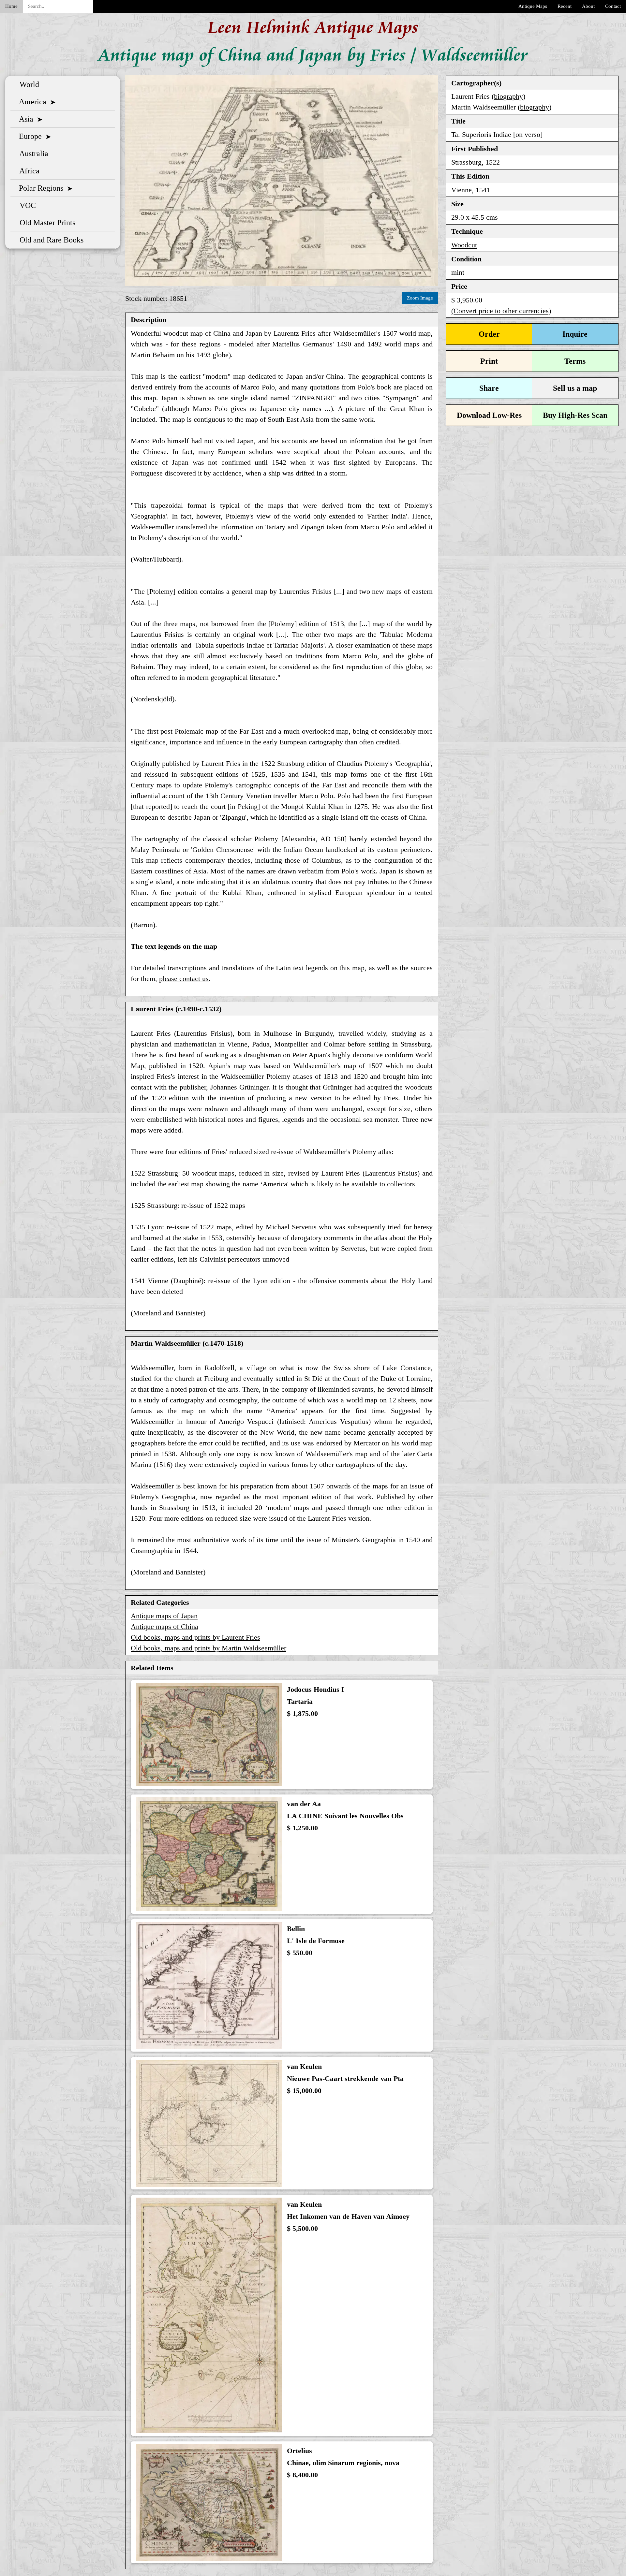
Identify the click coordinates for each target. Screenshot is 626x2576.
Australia (32, 154)
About (588, 6)
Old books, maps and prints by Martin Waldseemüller (209, 1648)
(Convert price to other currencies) (501, 311)
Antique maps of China (164, 1626)
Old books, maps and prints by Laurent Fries (195, 1637)
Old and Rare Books (50, 240)
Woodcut (464, 245)
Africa (28, 171)
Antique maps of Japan (164, 1616)
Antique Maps (533, 6)
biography (508, 96)
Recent (565, 6)
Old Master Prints (45, 223)
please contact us (184, 979)
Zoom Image (420, 298)
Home (11, 6)
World (27, 84)
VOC (26, 205)
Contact (613, 6)
